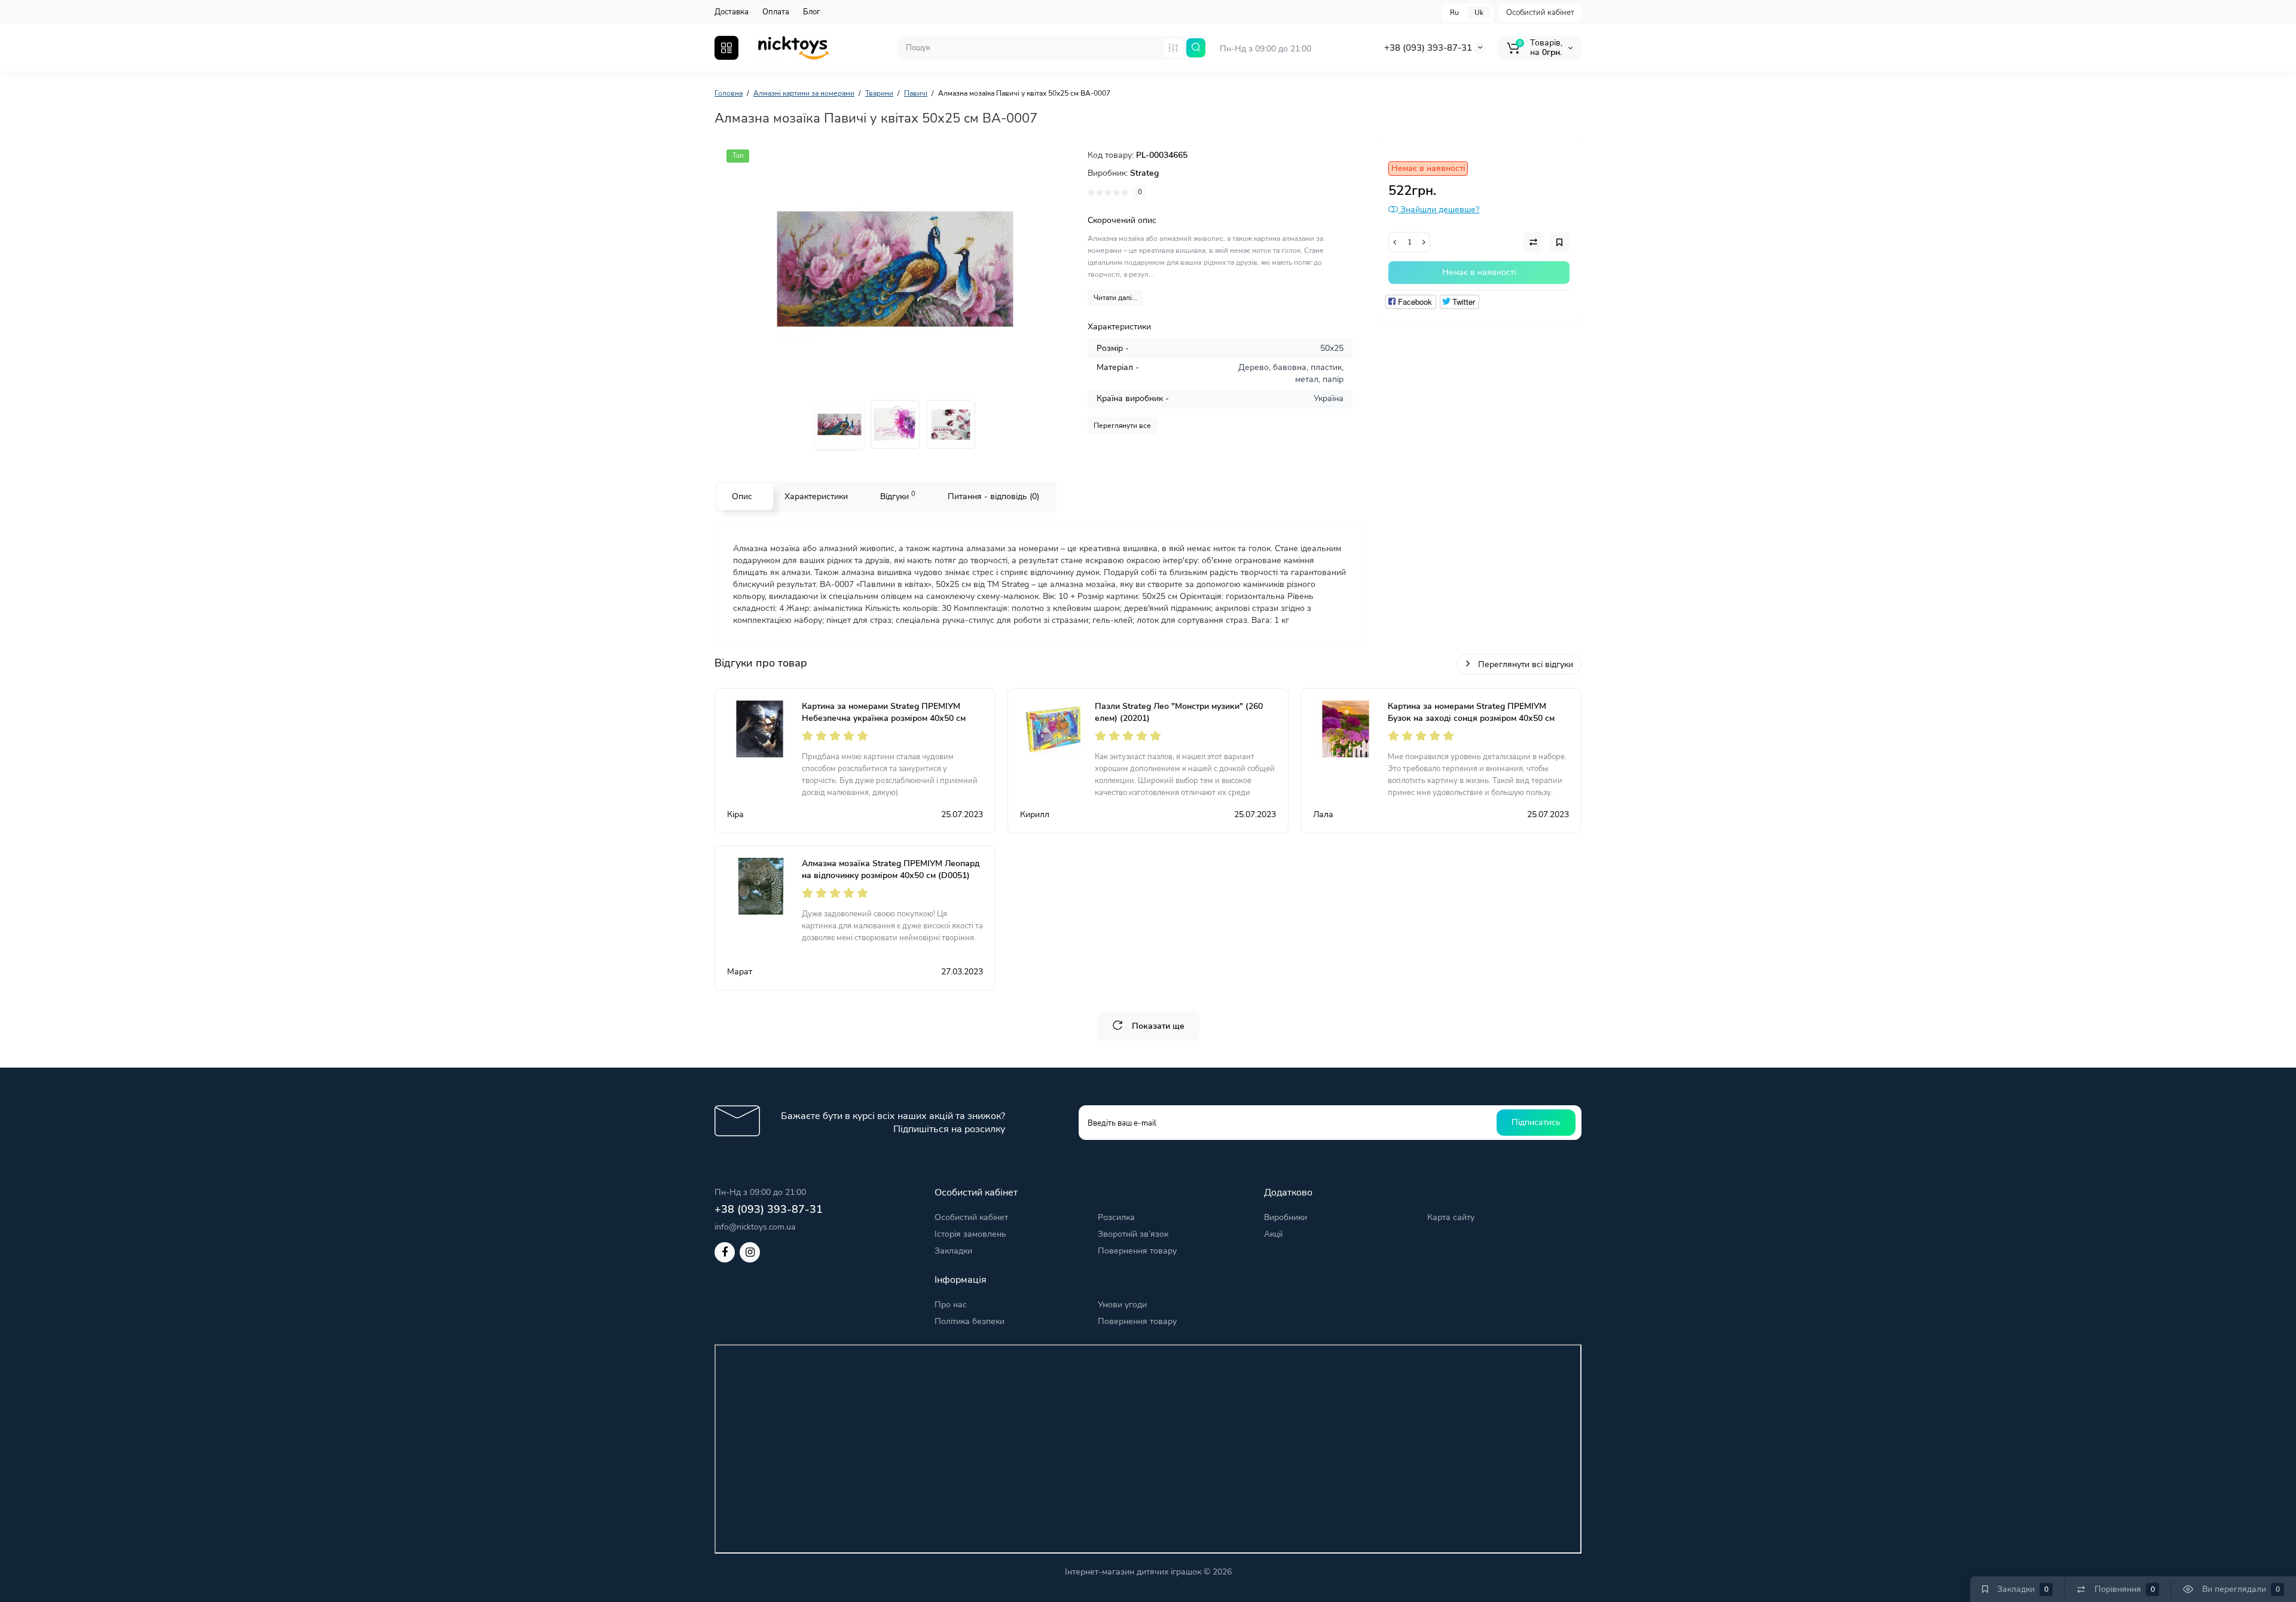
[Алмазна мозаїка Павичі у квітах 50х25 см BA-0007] (895, 269)
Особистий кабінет (1540, 13)
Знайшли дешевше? (1439, 210)
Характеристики (816, 496)
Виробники (1286, 1217)
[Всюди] (1173, 48)
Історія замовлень (970, 1234)
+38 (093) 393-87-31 (1428, 48)
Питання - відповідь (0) (993, 496)
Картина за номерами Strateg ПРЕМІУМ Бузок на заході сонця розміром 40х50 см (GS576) (1471, 718)
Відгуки (898, 496)
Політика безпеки (970, 1321)
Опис (742, 496)
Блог (812, 12)
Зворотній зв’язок (1133, 1234)
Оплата (776, 12)
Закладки (953, 1251)
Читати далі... (1115, 298)
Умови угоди (1122, 1305)
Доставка (732, 12)
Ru (1454, 13)
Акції (1273, 1234)
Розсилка (1116, 1217)
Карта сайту (1451, 1217)
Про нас (951, 1305)
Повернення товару (1137, 1251)
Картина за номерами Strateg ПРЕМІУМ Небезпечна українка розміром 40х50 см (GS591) (884, 718)
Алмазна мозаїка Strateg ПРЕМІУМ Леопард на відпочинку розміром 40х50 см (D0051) (891, 869)
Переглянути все (1122, 426)
